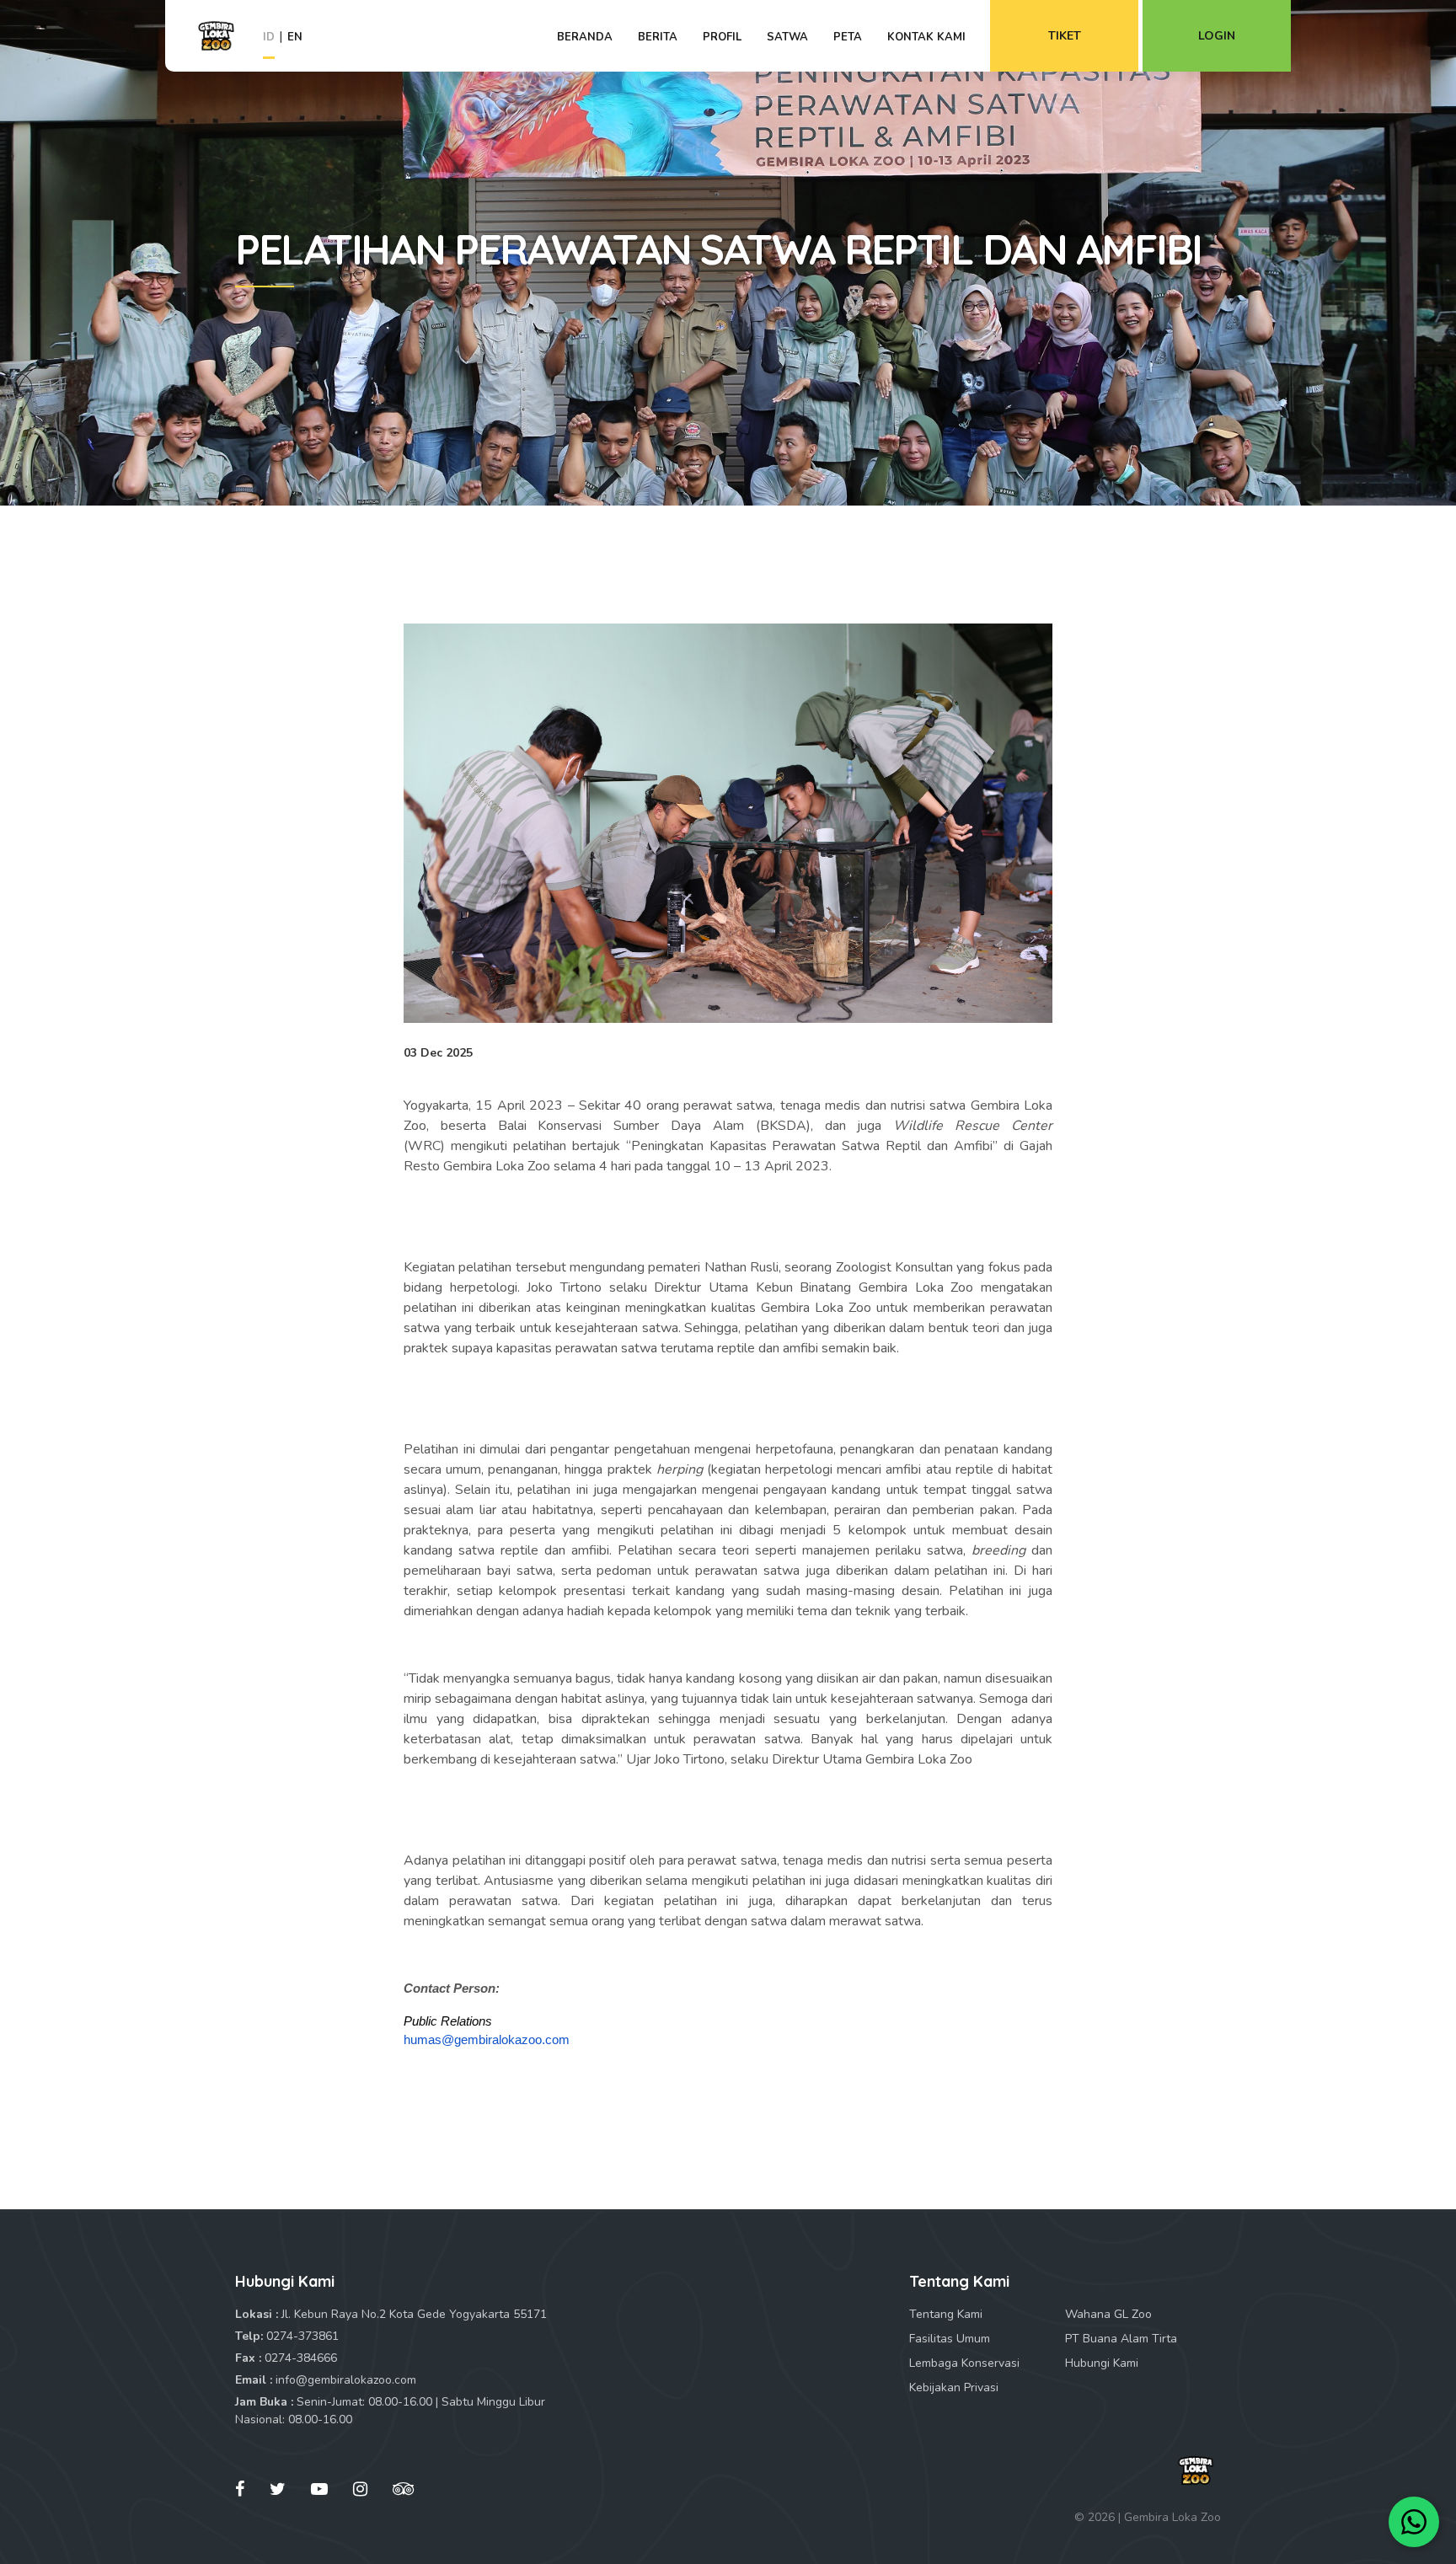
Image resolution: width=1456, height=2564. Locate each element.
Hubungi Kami (1102, 2363)
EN (295, 37)
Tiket (1065, 36)
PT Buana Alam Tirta (1121, 2339)
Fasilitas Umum (950, 2339)
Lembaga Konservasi (964, 2363)
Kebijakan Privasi (954, 2387)
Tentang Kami (946, 2314)
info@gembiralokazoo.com (346, 2380)
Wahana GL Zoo (1108, 2314)
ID (269, 37)
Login (1217, 36)
